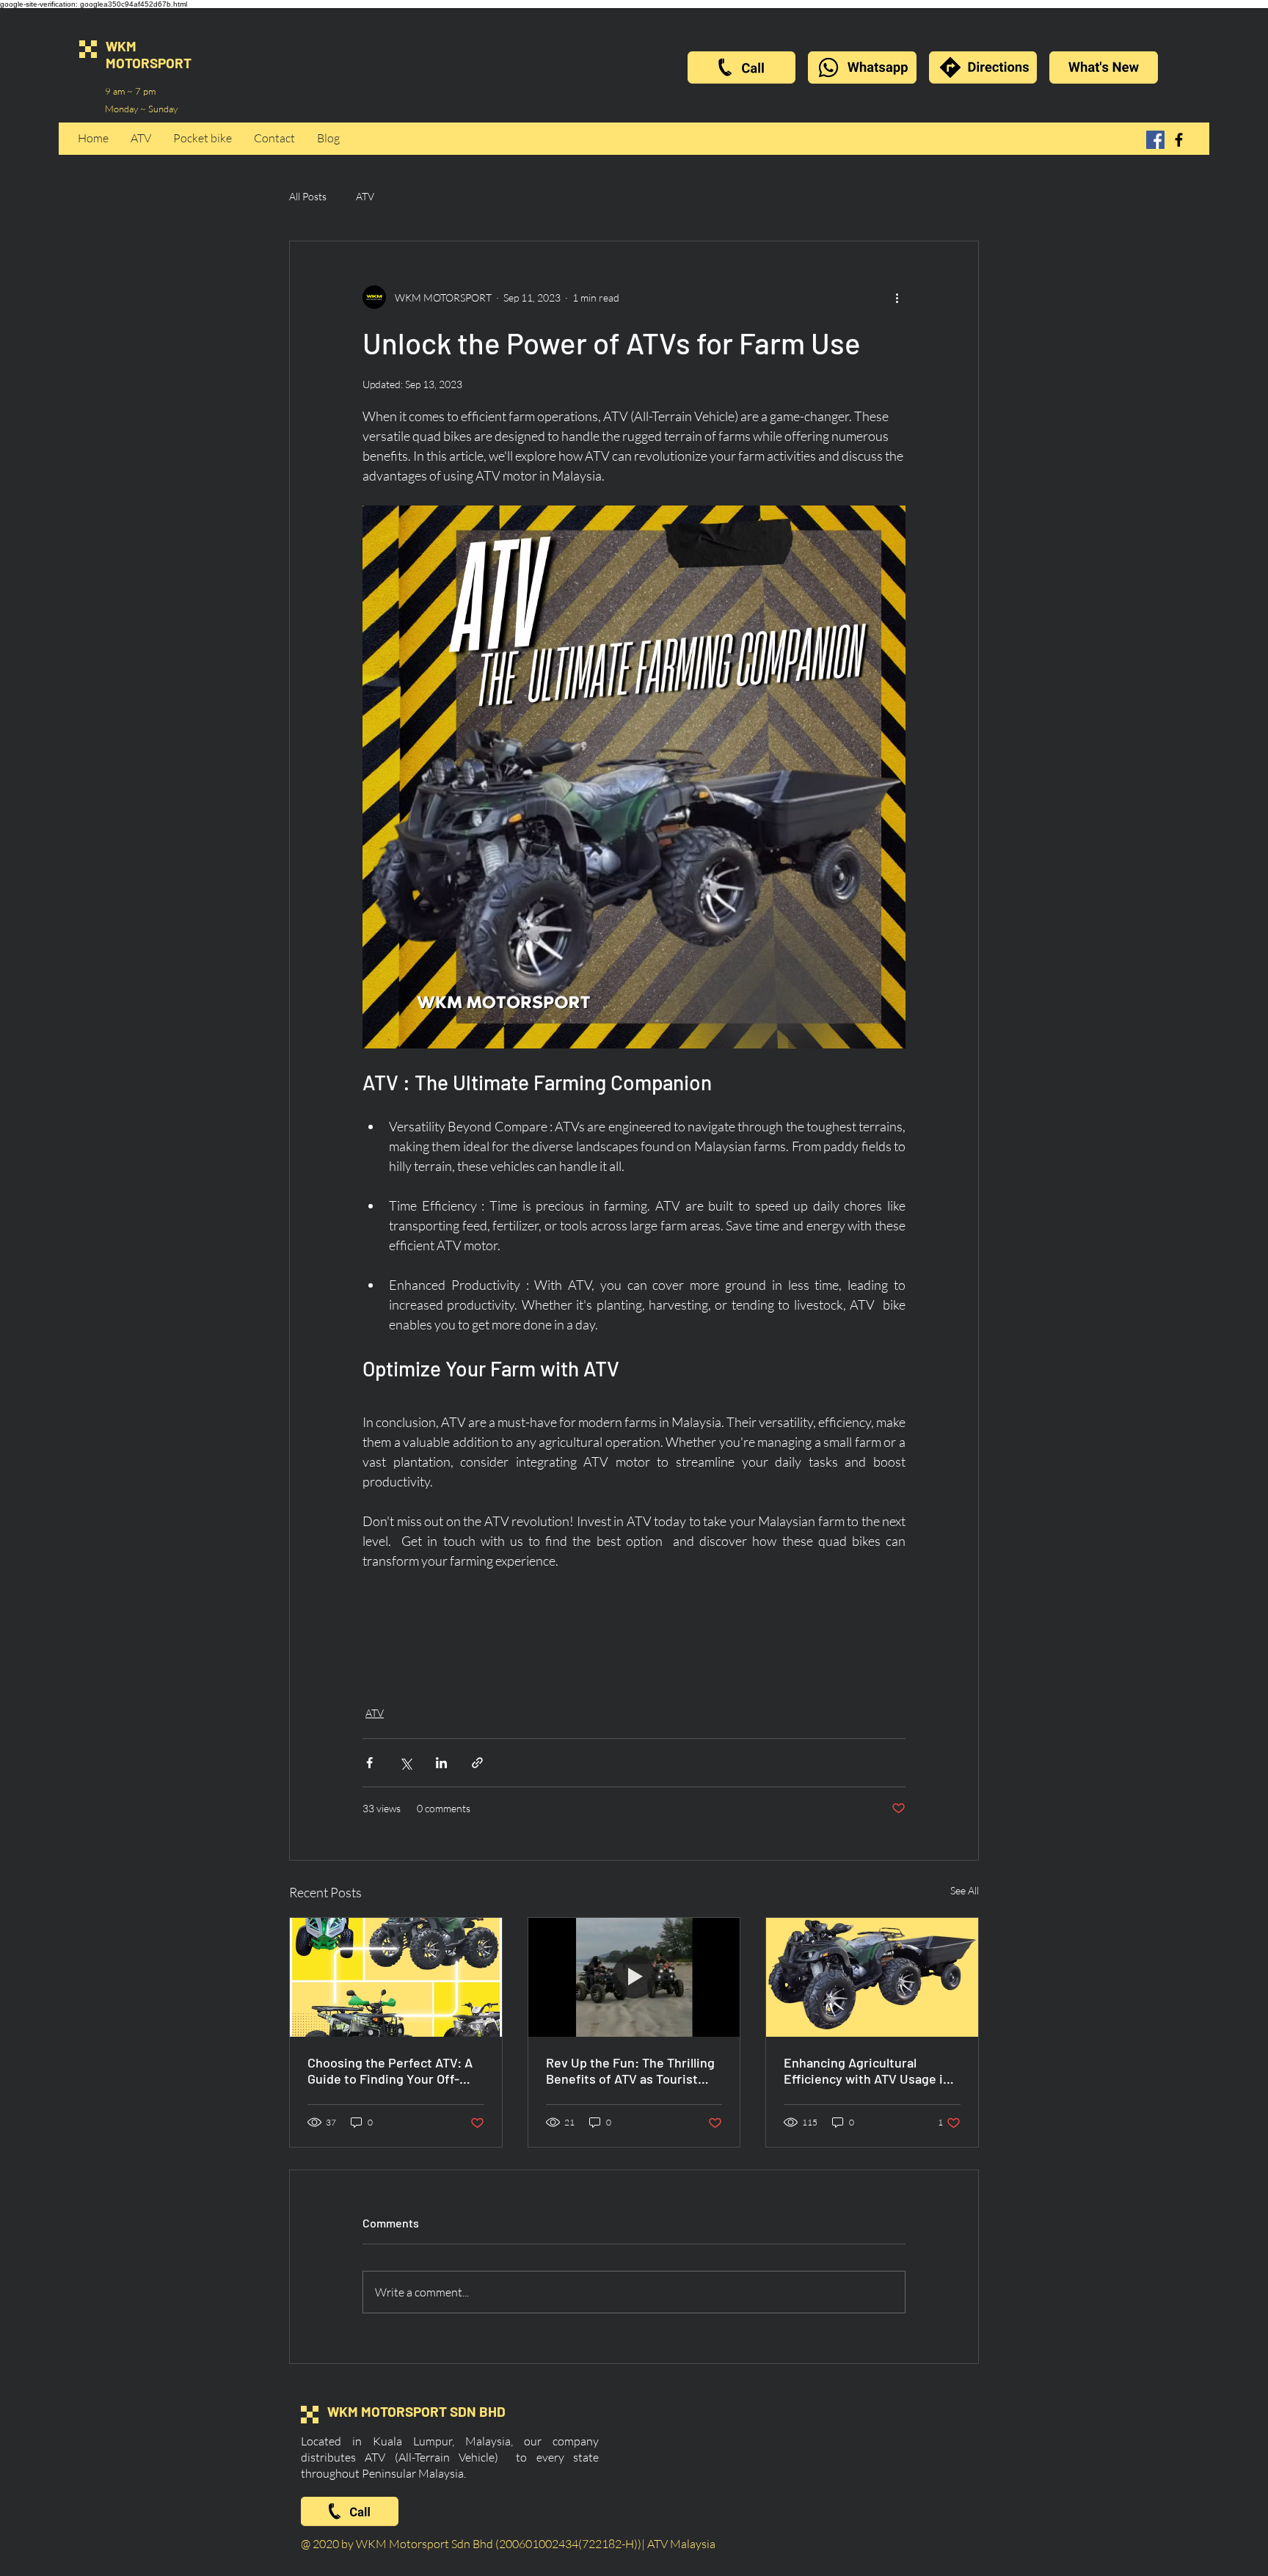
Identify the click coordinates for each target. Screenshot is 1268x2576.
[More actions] (897, 297)
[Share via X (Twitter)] (405, 1763)
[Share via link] (477, 1763)
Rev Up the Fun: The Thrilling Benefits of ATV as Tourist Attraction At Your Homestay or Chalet (630, 2070)
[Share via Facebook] (369, 1763)
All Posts (308, 196)
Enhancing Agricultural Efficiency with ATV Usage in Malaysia (867, 2070)
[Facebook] (1155, 140)
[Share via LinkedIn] (441, 1763)
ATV (365, 196)
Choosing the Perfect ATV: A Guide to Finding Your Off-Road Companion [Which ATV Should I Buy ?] (392, 2070)
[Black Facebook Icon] (1179, 140)
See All (965, 1890)
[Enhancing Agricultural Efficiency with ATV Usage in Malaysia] (872, 1977)
